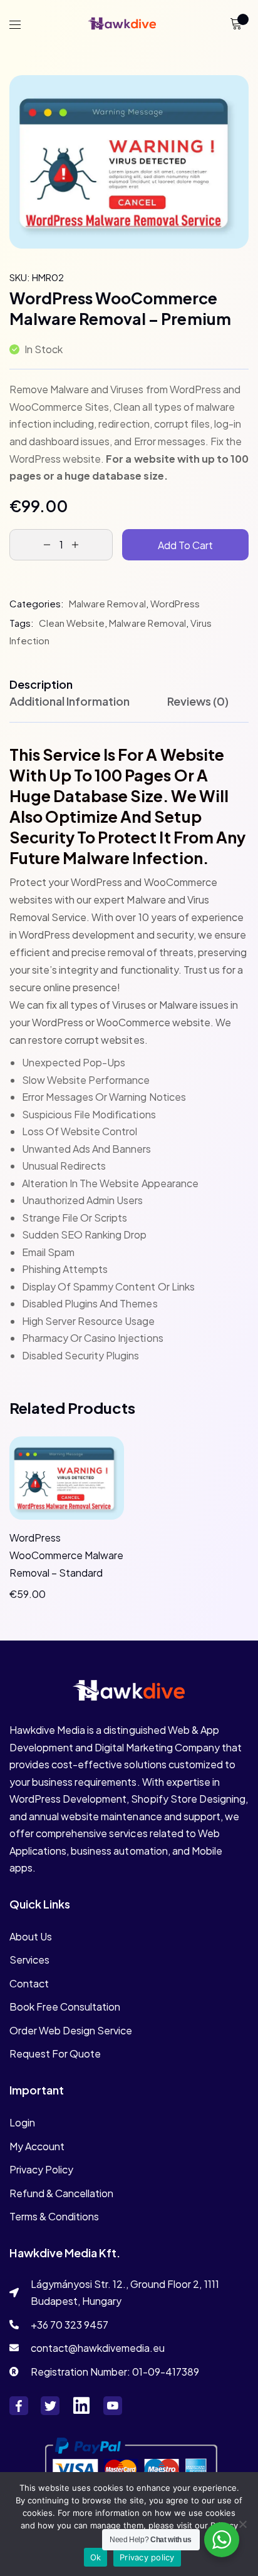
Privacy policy (147, 2557)
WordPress (175, 603)
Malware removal (107, 603)
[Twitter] (50, 2406)
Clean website (72, 623)
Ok (96, 2557)
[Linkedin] (81, 2406)
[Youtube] (113, 2406)
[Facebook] (19, 2406)
